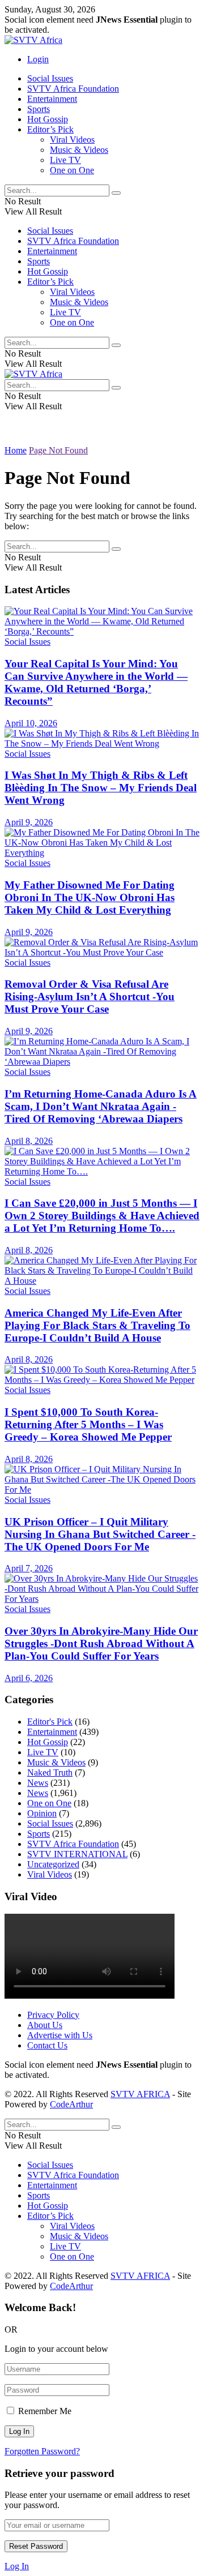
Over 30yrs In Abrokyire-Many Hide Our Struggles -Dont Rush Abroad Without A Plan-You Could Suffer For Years (101, 1643)
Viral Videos (72, 140)
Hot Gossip (48, 119)
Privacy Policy (53, 2015)
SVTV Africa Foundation (73, 89)
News (38, 1783)
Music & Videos (79, 150)
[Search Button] (116, 193)
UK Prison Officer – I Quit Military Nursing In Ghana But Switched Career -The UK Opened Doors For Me (100, 1534)
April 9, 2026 (29, 822)
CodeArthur (71, 2104)
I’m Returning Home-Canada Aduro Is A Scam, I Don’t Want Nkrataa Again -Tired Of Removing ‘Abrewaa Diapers (101, 1106)
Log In (17, 2566)
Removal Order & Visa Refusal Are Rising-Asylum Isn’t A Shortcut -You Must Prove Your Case (90, 996)
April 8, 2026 (29, 1141)
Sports (39, 109)
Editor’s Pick (50, 129)
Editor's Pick (50, 1722)
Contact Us (47, 2045)
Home (16, 450)
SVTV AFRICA (140, 2094)
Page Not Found (58, 450)
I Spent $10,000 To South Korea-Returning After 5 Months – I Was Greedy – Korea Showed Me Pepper (88, 1424)
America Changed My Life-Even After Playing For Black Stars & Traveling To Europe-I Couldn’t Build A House (97, 1325)
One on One (72, 170)
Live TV (65, 160)
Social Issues (50, 78)
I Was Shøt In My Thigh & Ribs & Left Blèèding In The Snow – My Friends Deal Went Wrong (101, 788)
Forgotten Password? (42, 2451)
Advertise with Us (60, 2035)
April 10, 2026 (31, 723)
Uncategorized (53, 1864)
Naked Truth (50, 1773)
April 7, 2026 (29, 1568)
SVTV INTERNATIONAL (77, 1854)
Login (38, 59)
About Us (45, 2025)
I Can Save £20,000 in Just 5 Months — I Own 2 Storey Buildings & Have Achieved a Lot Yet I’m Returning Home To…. (102, 1216)
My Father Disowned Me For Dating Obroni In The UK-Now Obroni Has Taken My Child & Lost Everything (90, 897)
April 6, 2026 (29, 1678)
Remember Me (45, 2411)
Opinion (42, 1813)
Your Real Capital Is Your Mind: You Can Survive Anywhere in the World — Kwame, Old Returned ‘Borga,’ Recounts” (96, 682)
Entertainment (52, 99)
